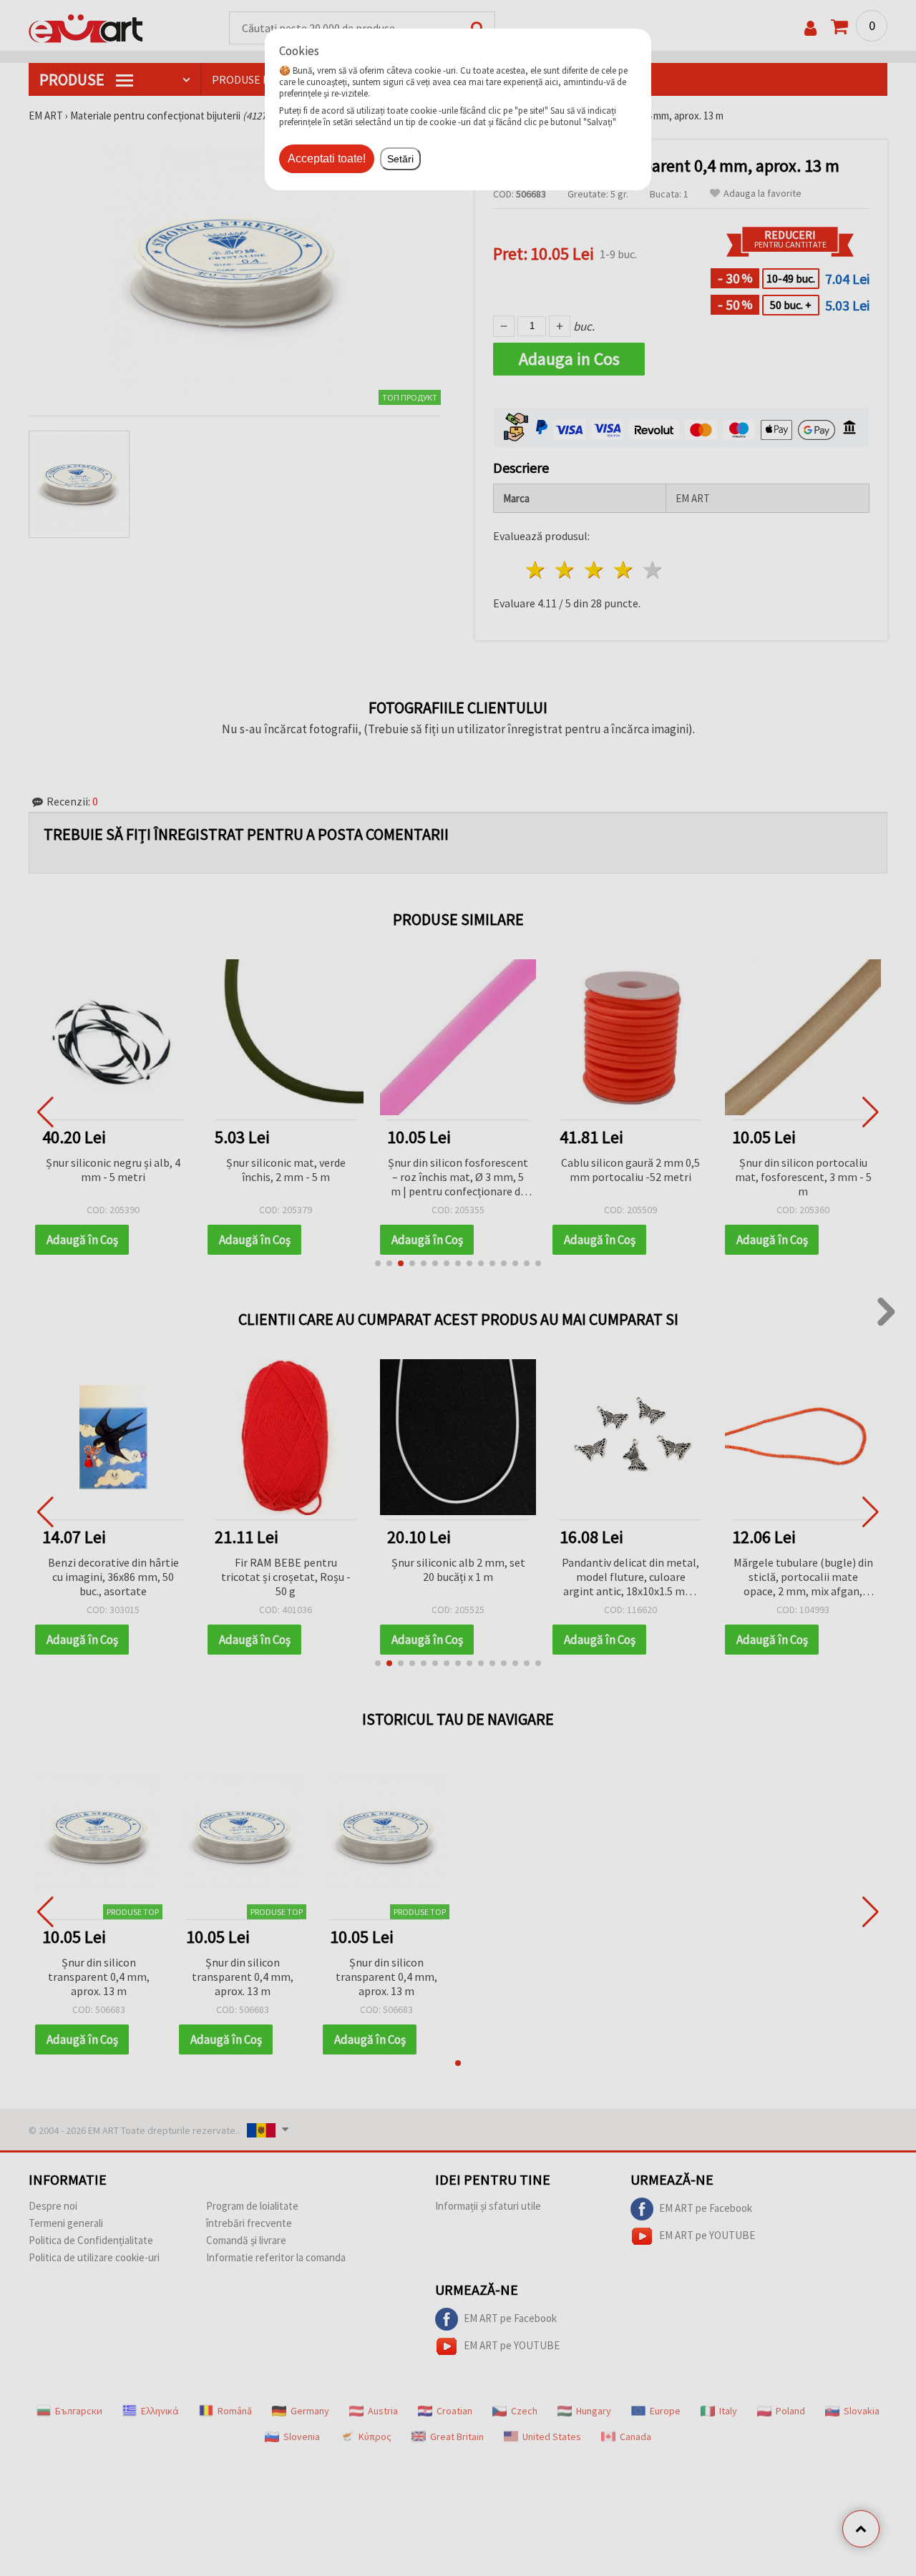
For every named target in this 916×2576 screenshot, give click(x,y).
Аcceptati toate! (327, 158)
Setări (400, 159)
